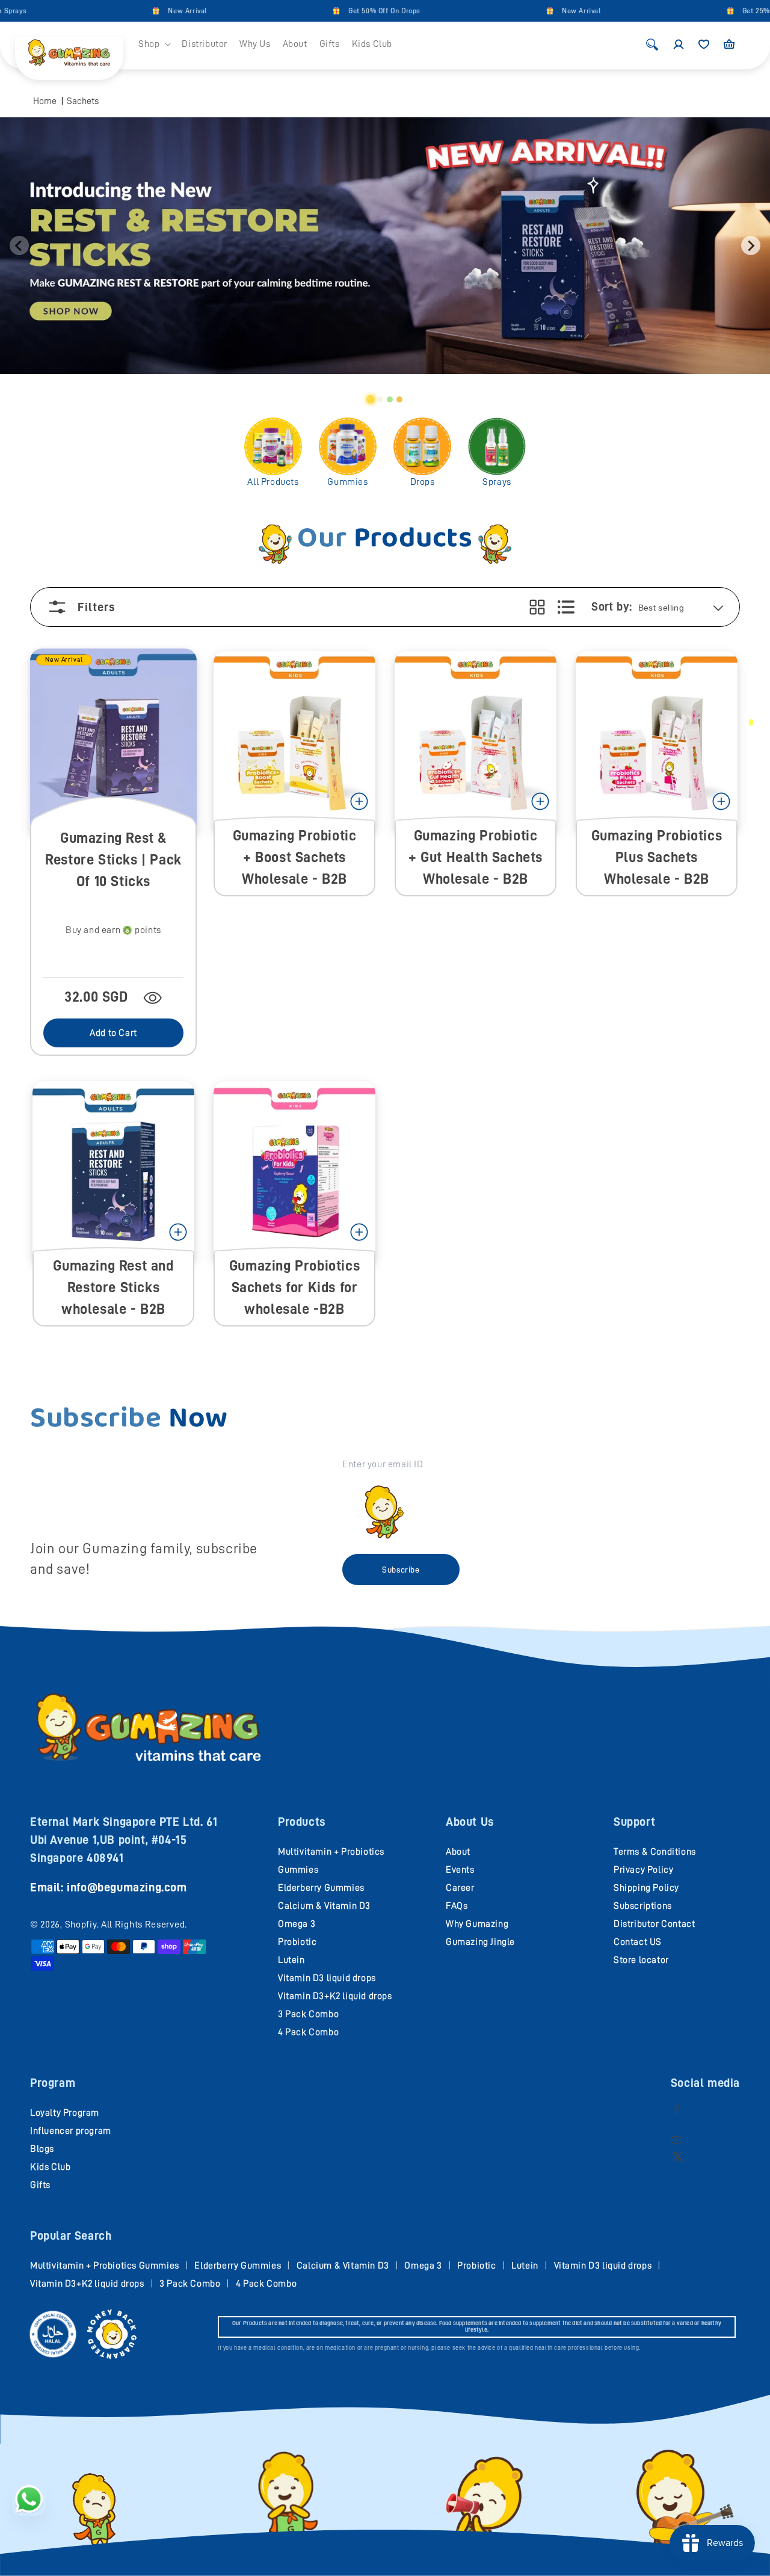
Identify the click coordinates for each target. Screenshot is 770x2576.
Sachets (83, 101)
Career (460, 1888)
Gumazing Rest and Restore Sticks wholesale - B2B (113, 1287)
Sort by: (611, 606)
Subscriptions (643, 1906)
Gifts (40, 2185)
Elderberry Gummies (321, 1888)
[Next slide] (751, 245)
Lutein (291, 1960)
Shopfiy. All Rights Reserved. (126, 1924)
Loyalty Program (65, 2113)
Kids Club (50, 2167)
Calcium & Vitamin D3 (324, 1906)
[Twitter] (678, 2156)
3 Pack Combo (308, 2014)
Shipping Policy (646, 1888)
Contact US (638, 1942)
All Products (273, 482)
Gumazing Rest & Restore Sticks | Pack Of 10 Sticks (113, 860)
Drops (423, 482)
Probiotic (297, 1942)
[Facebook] (676, 2109)
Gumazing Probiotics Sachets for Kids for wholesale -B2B (294, 1287)
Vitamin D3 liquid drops (327, 1978)
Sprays (497, 482)
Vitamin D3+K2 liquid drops (335, 1996)
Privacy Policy (643, 1870)
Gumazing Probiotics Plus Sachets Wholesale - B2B (657, 857)
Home (45, 101)
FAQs (457, 1906)
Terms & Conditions (655, 1852)
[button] (154, 44)
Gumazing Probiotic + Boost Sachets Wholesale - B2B (295, 857)
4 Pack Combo (308, 2032)
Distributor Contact (654, 1924)
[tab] (371, 399)
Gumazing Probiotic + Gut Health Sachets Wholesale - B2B (476, 857)
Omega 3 (297, 1924)
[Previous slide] (19, 245)
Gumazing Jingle (480, 1942)
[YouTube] (676, 2140)
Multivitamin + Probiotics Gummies (105, 2266)
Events (460, 1870)
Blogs (42, 2149)
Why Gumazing (477, 1924)
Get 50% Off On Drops (348, 11)
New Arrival (151, 11)
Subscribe (401, 1570)
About (458, 1852)
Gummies (347, 482)
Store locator (641, 1960)
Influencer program (71, 2131)
